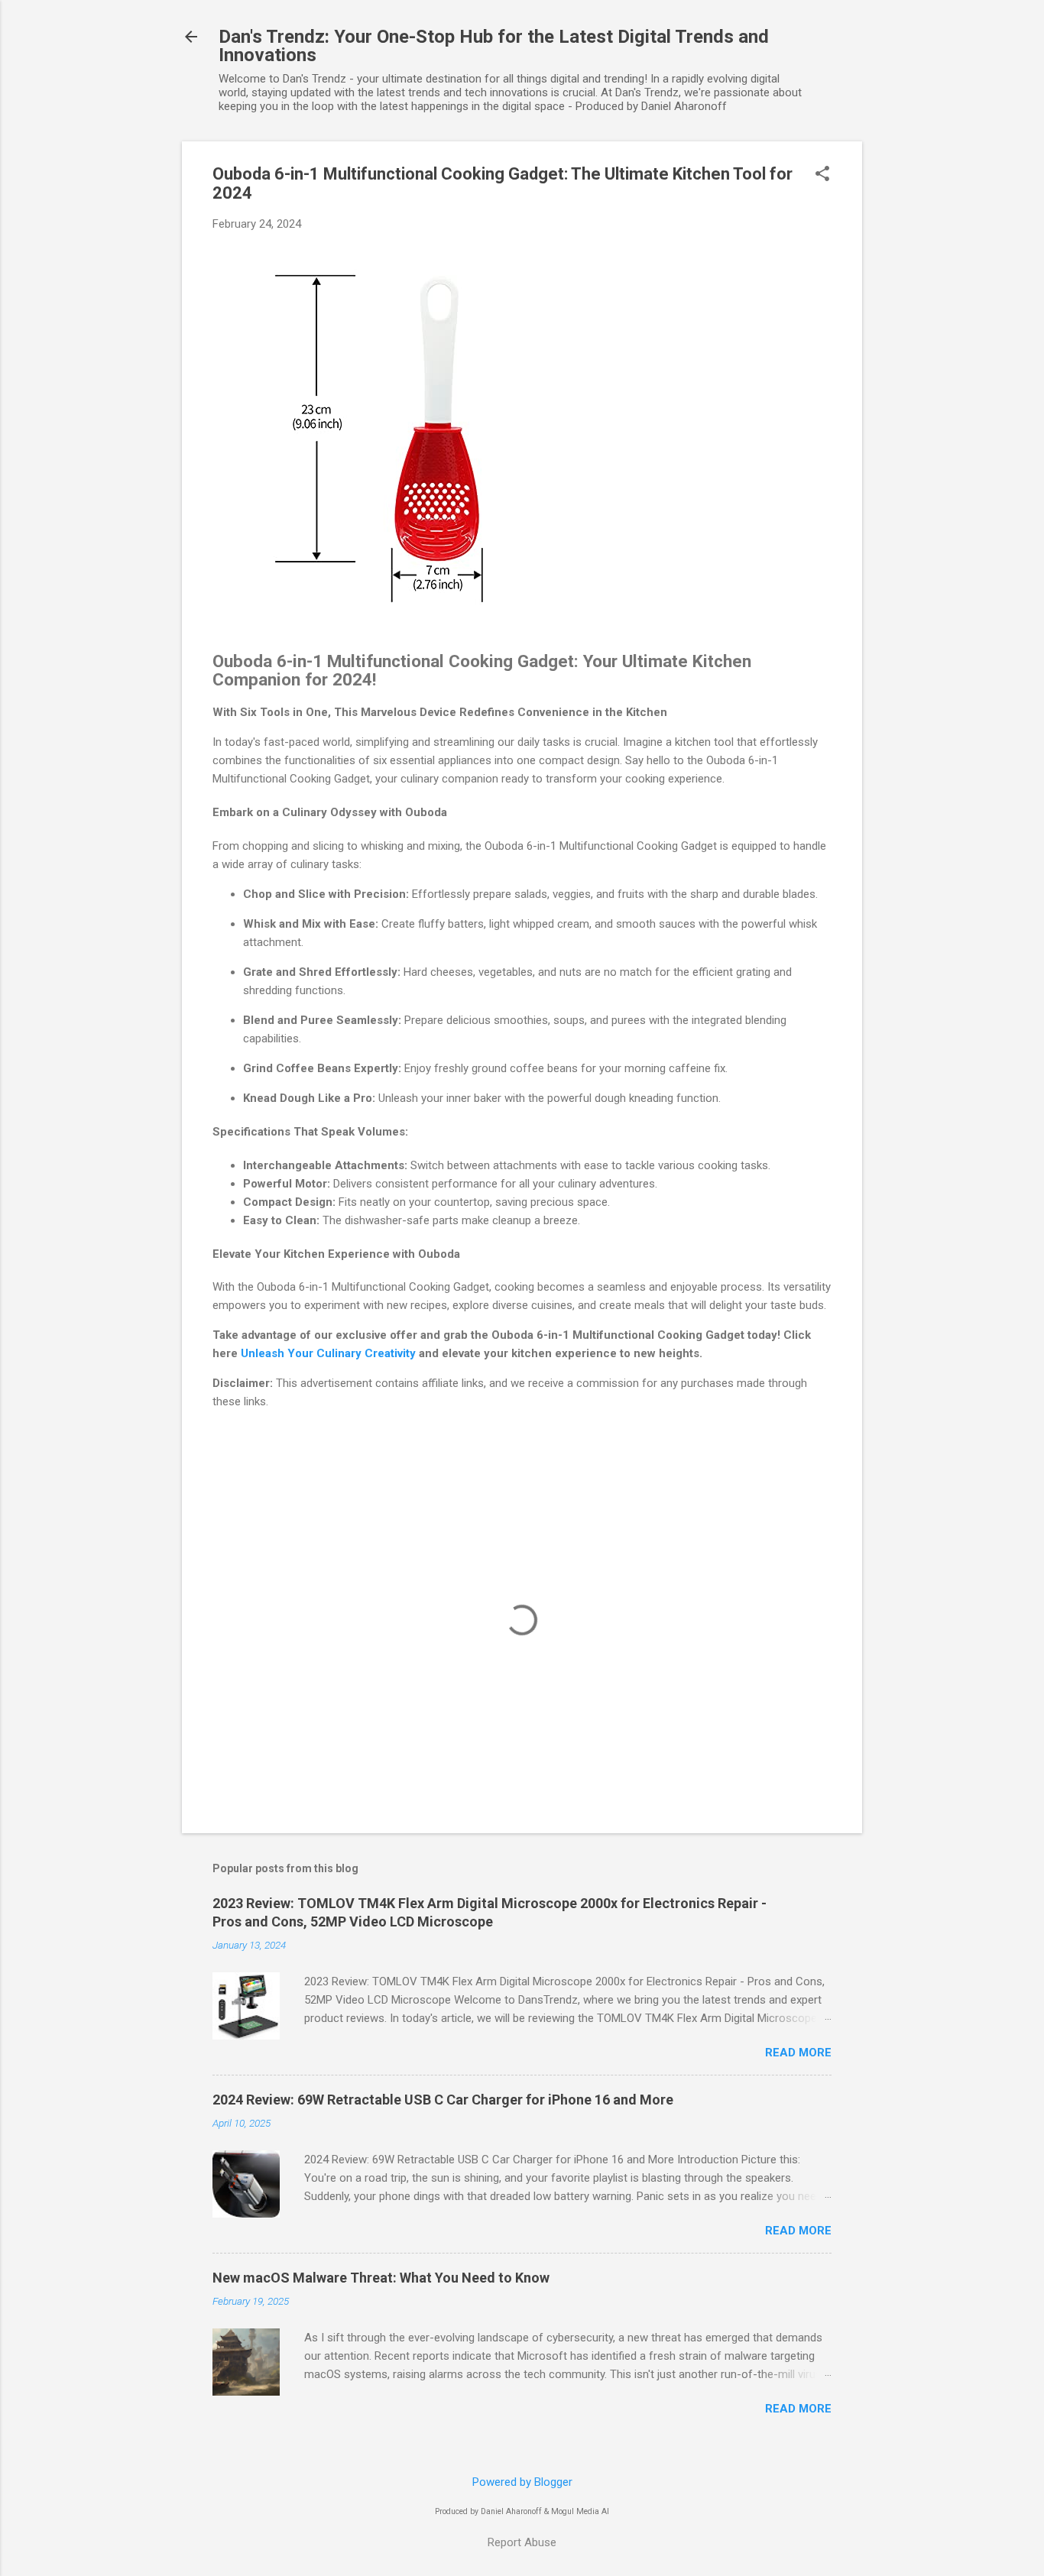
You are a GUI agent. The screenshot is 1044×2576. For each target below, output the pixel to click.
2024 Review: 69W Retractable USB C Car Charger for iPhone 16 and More (443, 2100)
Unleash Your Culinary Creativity (328, 1353)
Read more (798, 2053)
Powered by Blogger (522, 2482)
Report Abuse (522, 2542)
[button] (822, 175)
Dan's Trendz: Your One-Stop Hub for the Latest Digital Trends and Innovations (494, 46)
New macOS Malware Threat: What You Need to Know (381, 2278)
